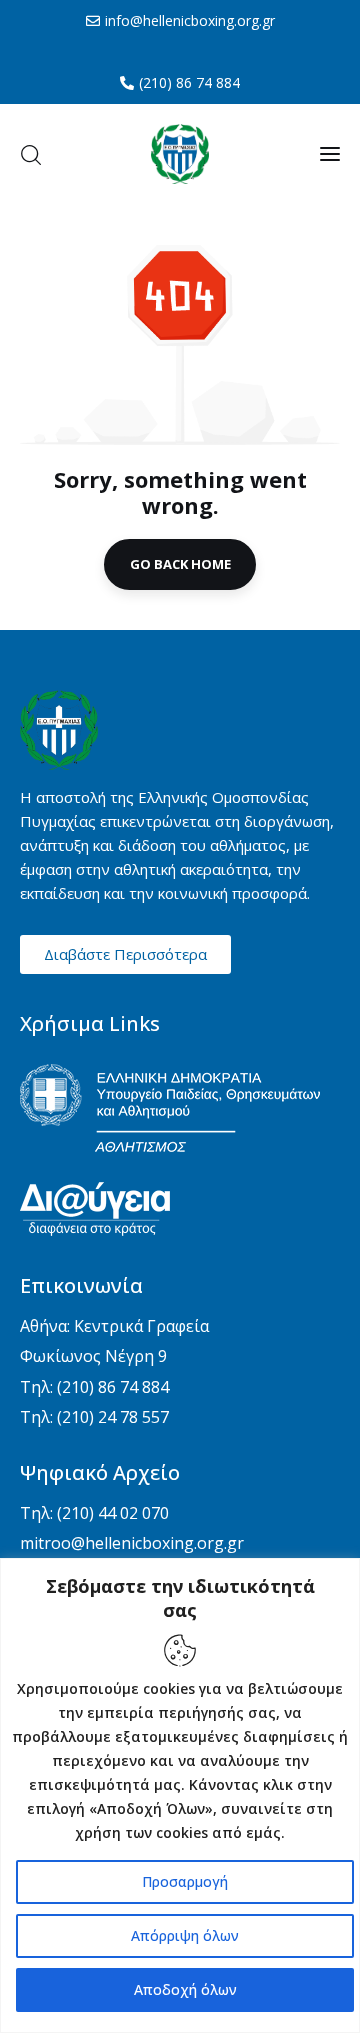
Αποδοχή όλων (185, 1989)
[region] (180, 1795)
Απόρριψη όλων (185, 1935)
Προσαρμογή (185, 1881)
